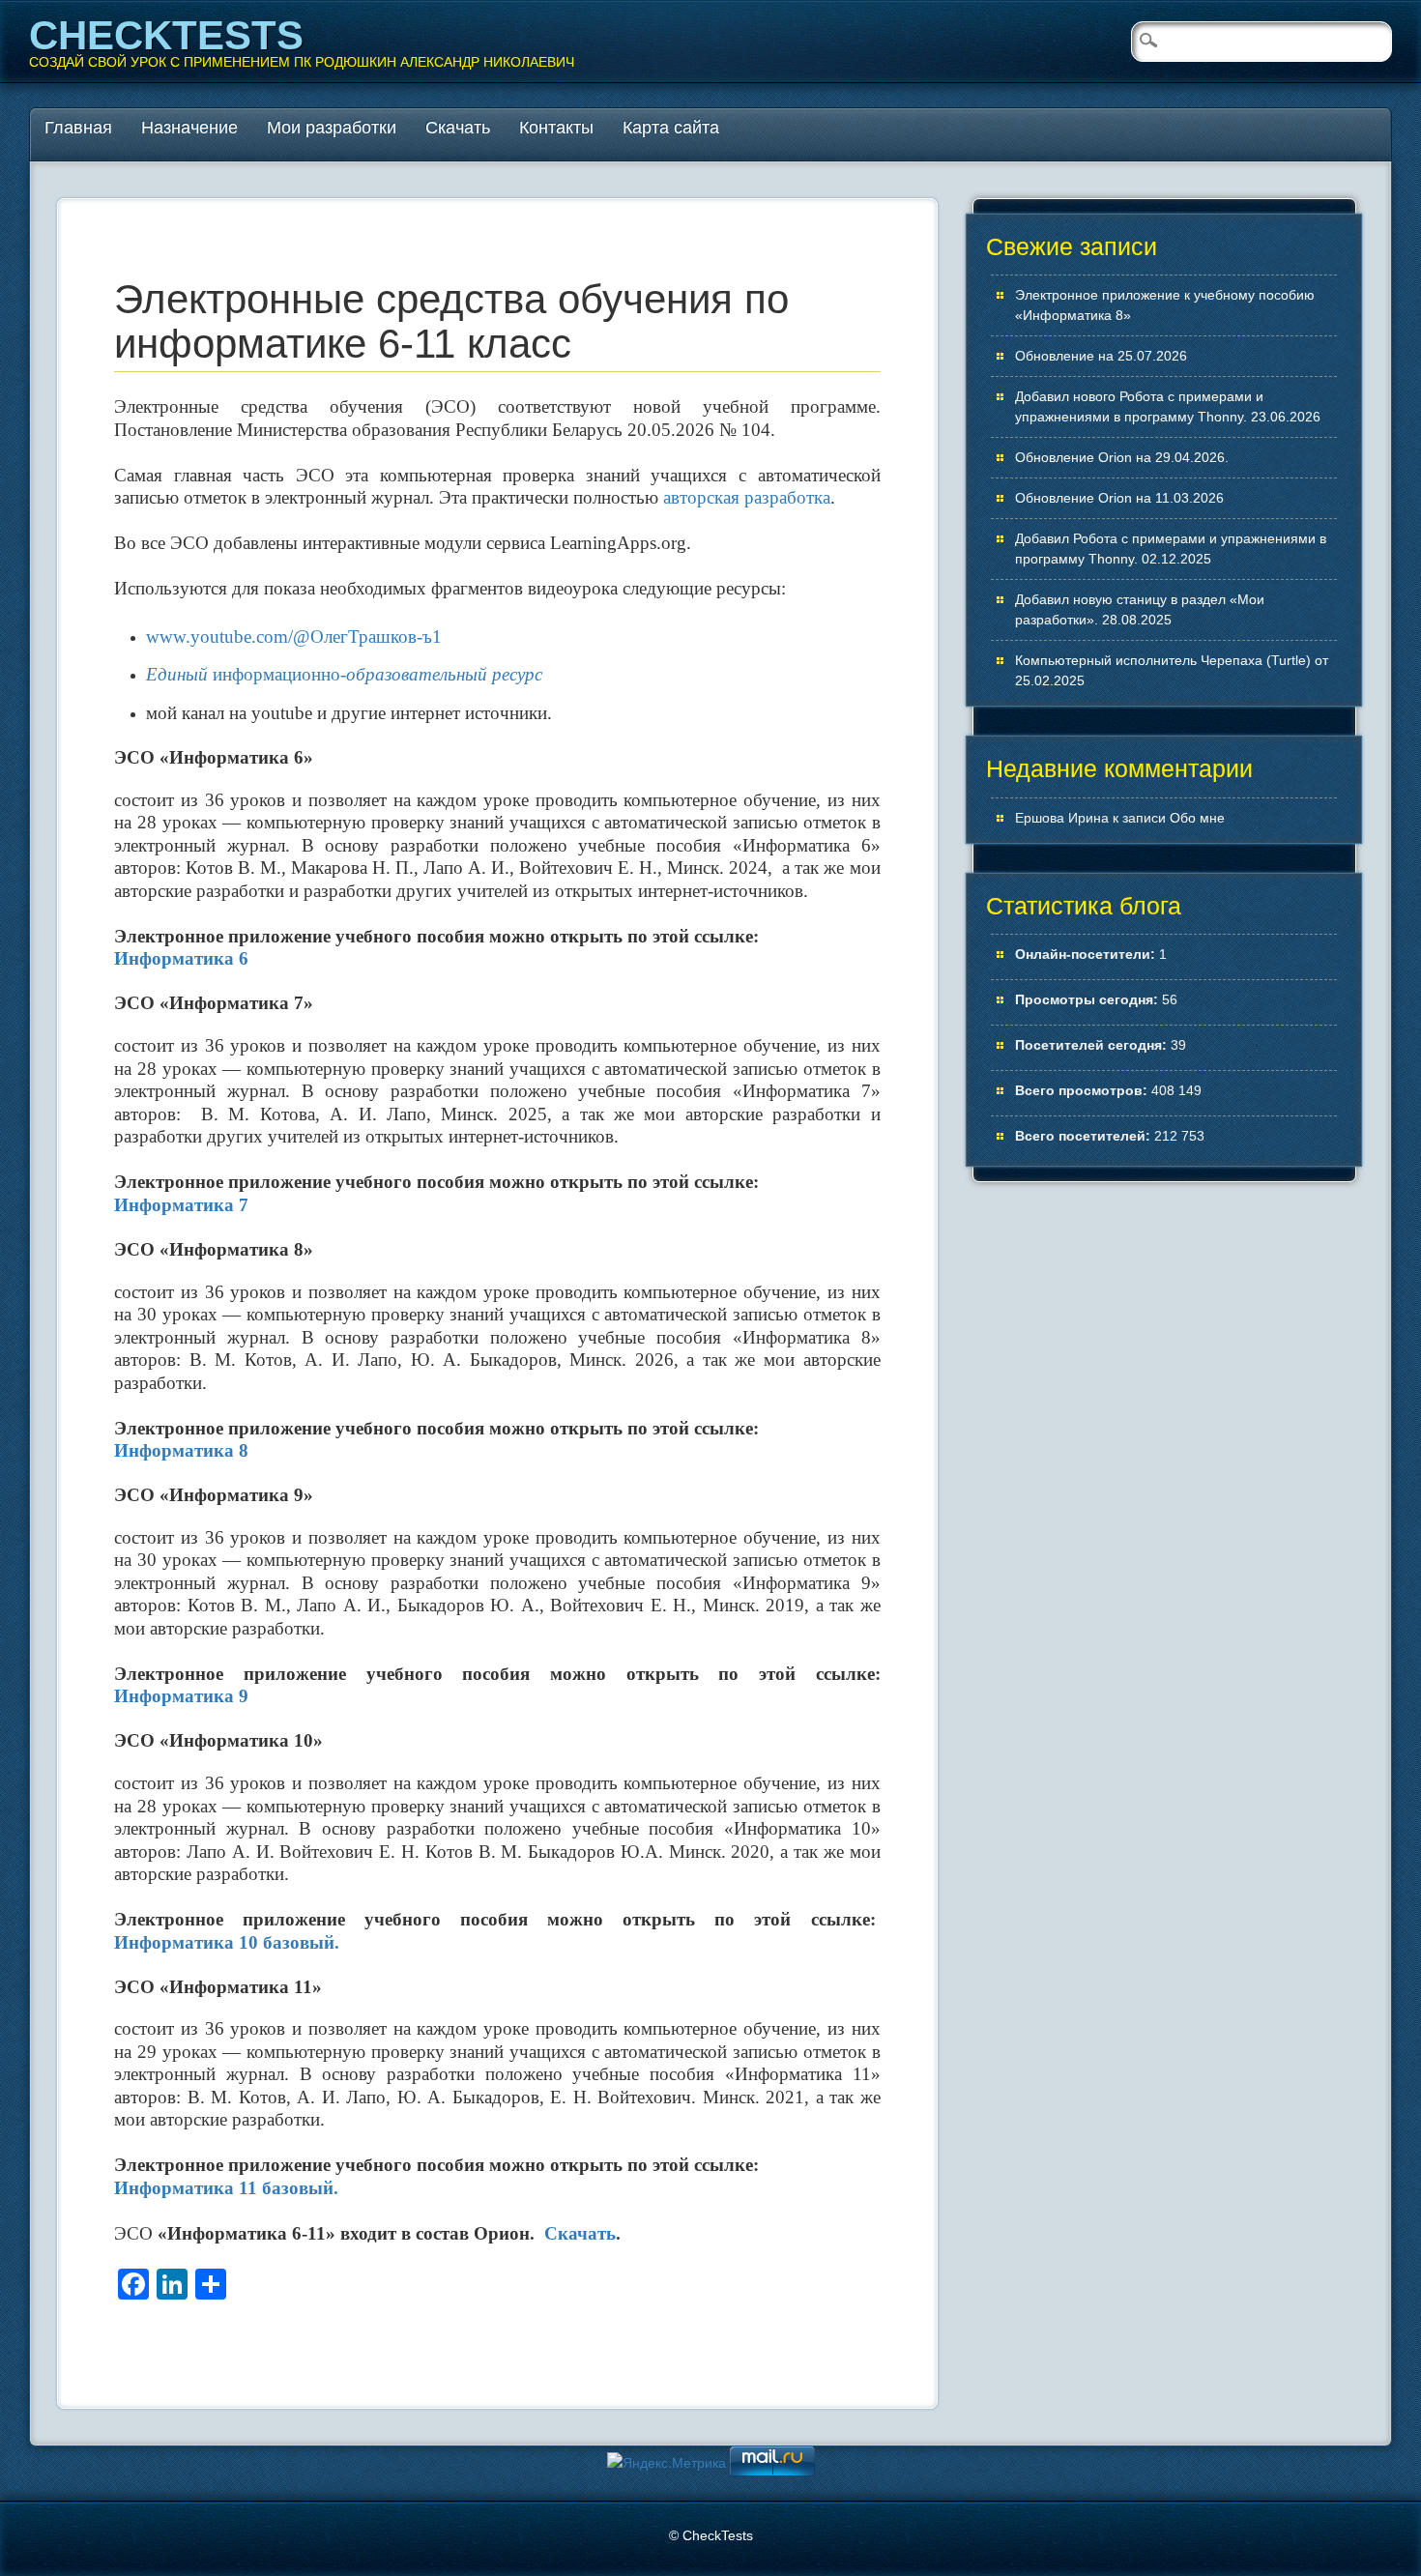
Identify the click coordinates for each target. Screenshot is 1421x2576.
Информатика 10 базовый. (227, 1942)
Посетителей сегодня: (1093, 1045)
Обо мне (1197, 818)
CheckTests (166, 35)
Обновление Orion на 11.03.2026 (1119, 498)
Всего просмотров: (1083, 1090)
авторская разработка (747, 497)
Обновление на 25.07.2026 (1101, 356)
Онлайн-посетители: (1087, 954)
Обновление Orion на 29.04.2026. (1122, 457)
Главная (78, 128)
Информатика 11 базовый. (226, 2188)
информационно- (344, 674)
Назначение (189, 128)
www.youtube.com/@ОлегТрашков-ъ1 (294, 637)
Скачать (458, 128)
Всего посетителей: (1085, 1136)
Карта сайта (671, 128)
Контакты (556, 128)
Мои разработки (332, 128)
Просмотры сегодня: (1088, 999)
